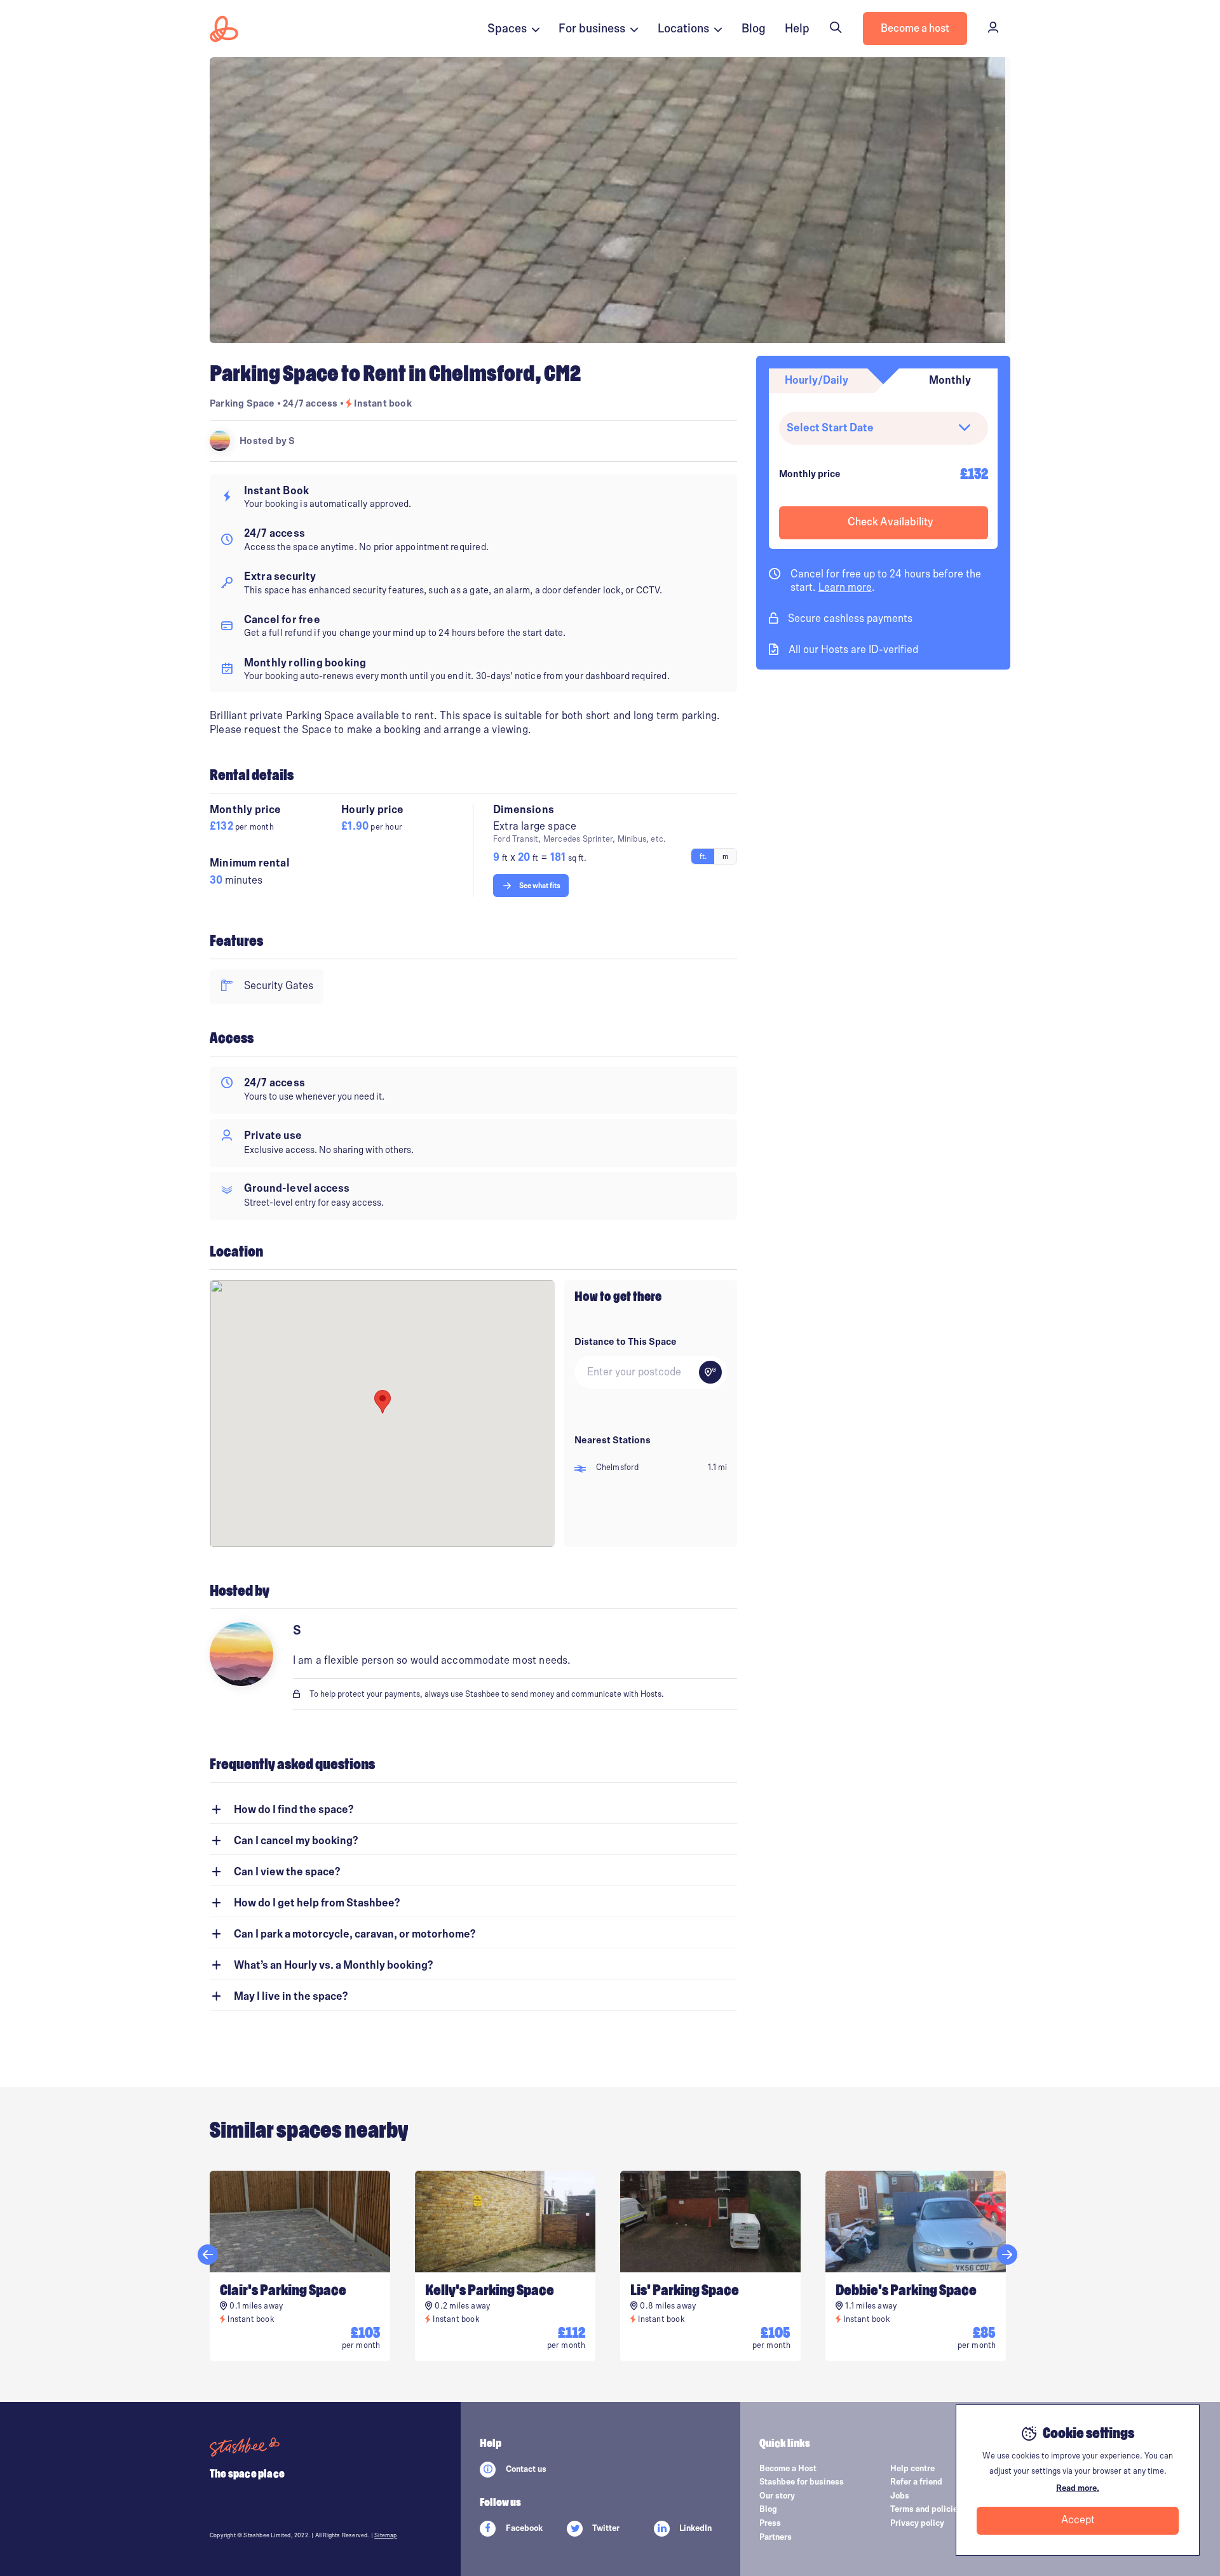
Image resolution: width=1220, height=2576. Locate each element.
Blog (754, 29)
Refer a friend (916, 2482)
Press (770, 2523)
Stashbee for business (802, 2482)
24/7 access (311, 403)
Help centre (912, 2469)
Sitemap (385, 2535)
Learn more (845, 588)
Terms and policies (926, 2509)
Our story (777, 2496)
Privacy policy (917, 2523)
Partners (776, 2537)
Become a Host (788, 2469)
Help (797, 29)
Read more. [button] (1078, 2488)
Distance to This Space (626, 1342)
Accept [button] (1078, 2520)
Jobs (900, 2496)
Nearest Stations (613, 1440)
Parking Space (242, 403)
